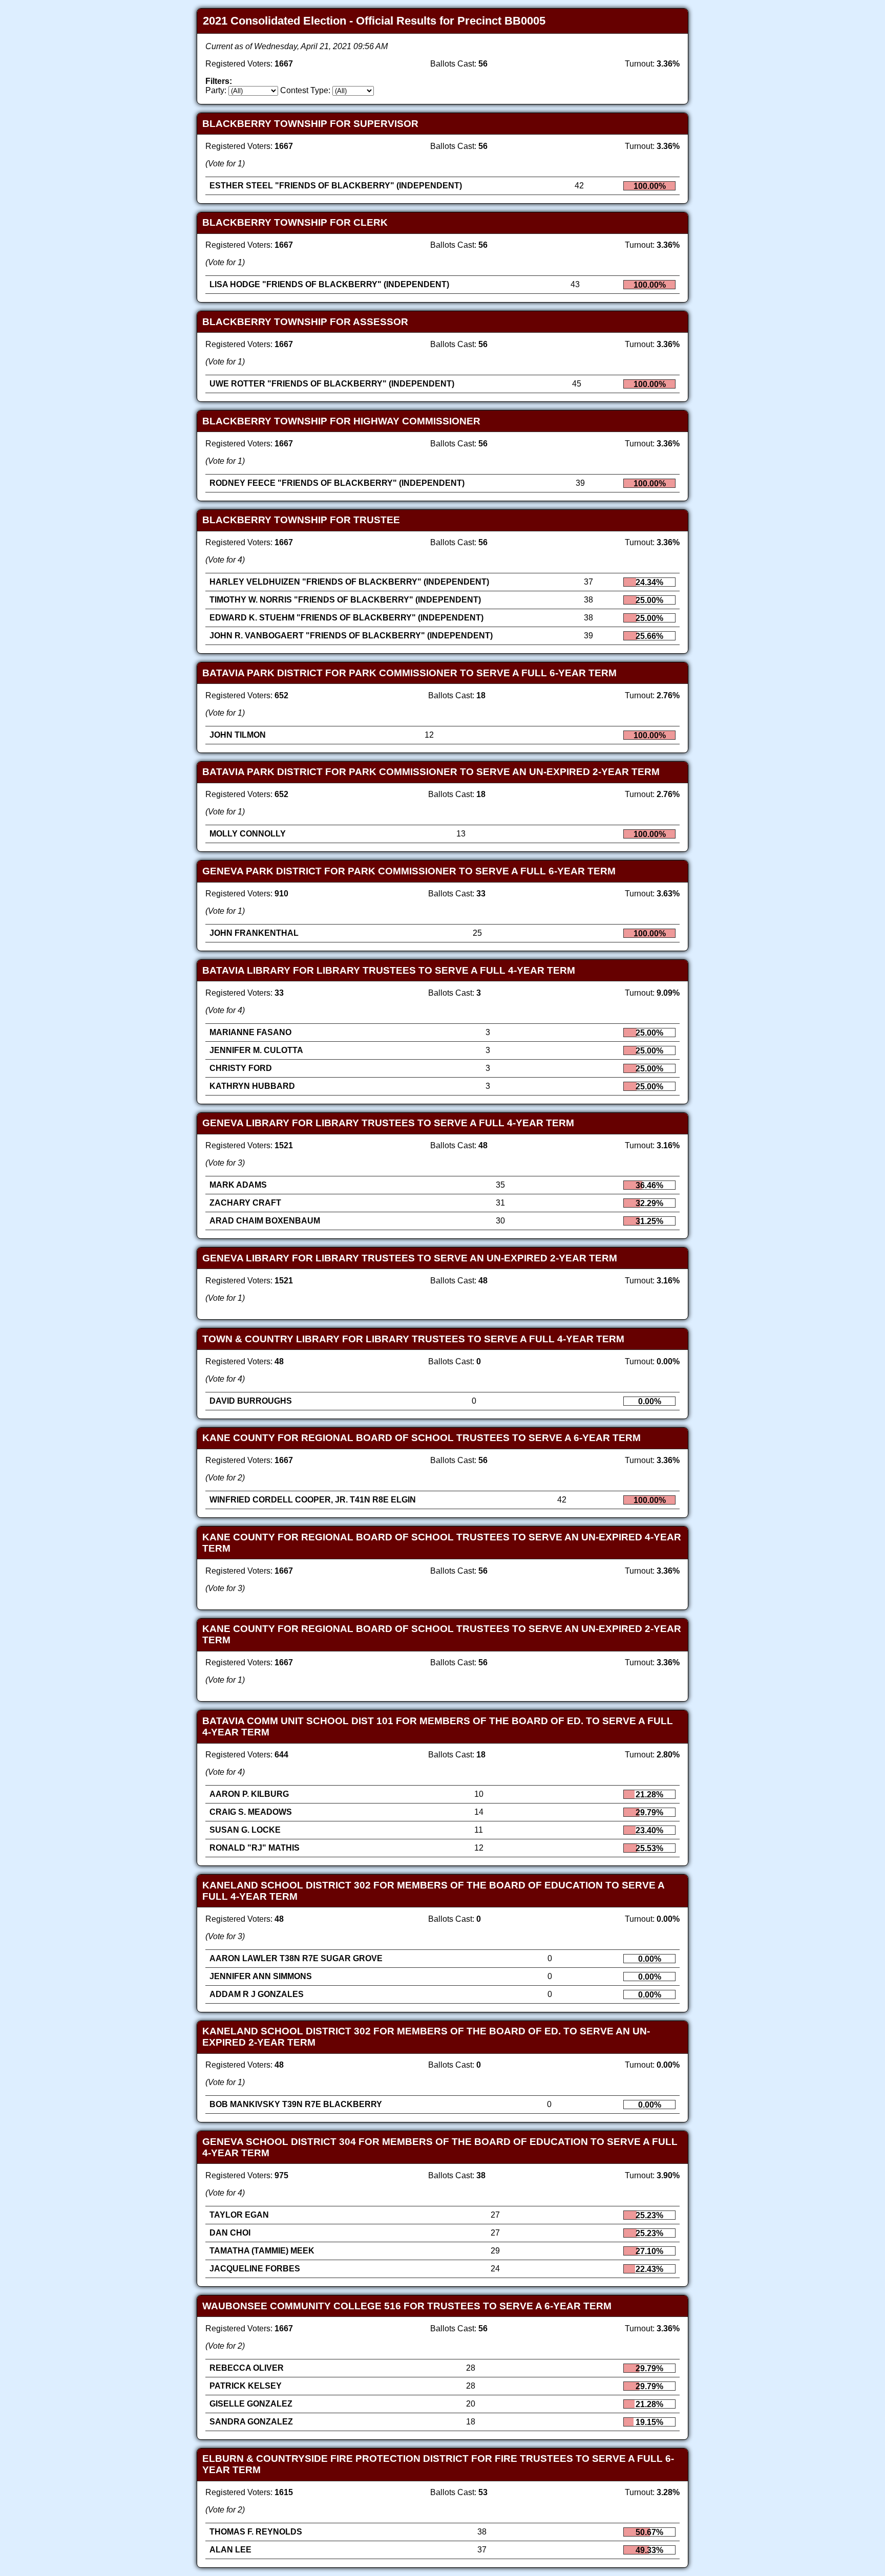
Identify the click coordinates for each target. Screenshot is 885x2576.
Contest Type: (305, 90)
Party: (216, 90)
